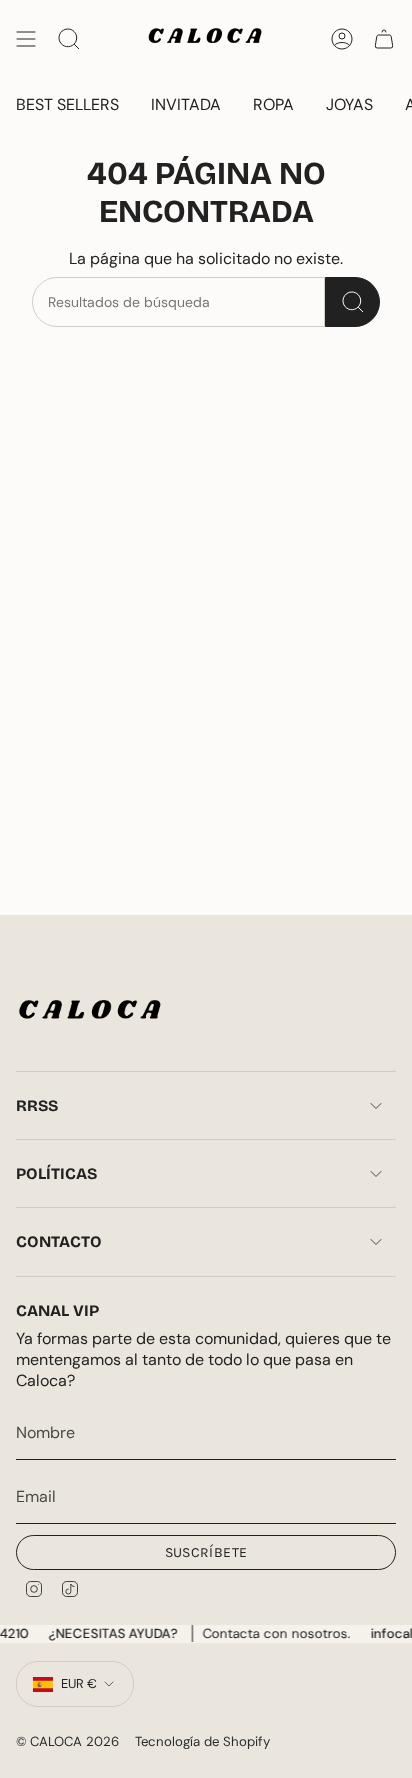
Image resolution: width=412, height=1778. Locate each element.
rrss (37, 1105)
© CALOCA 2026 (67, 1741)
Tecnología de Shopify (202, 1741)
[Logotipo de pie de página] (91, 1013)
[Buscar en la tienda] (352, 302)
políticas (56, 1173)
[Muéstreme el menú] (26, 39)
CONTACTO (59, 1241)
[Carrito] (384, 39)
